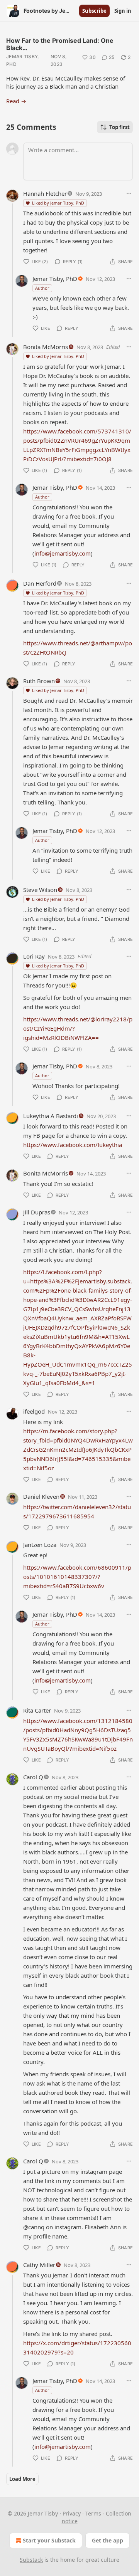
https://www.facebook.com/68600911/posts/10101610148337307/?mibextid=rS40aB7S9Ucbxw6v (77, 1577)
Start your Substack (49, 2540)
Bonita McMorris (46, 347)
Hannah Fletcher (45, 193)
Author (42, 288)
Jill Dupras (37, 1212)
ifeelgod (34, 1411)
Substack (31, 2560)
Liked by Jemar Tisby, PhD (58, 203)
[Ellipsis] (129, 193)
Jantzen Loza (40, 1545)
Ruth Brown (39, 681)
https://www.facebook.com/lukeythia (73, 1145)
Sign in (123, 11)
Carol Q (33, 1777)
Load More (22, 2479)
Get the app (108, 2540)
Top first (120, 127)
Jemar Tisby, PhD (23, 60)
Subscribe (94, 11)
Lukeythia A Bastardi (51, 1116)
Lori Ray (34, 956)
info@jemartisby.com (63, 553)
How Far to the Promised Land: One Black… (60, 44)
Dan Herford (40, 583)
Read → (16, 101)
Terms (93, 2513)
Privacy (72, 2513)
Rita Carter (37, 1710)
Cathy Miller (39, 2265)
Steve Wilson (40, 890)
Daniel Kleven (41, 1496)
